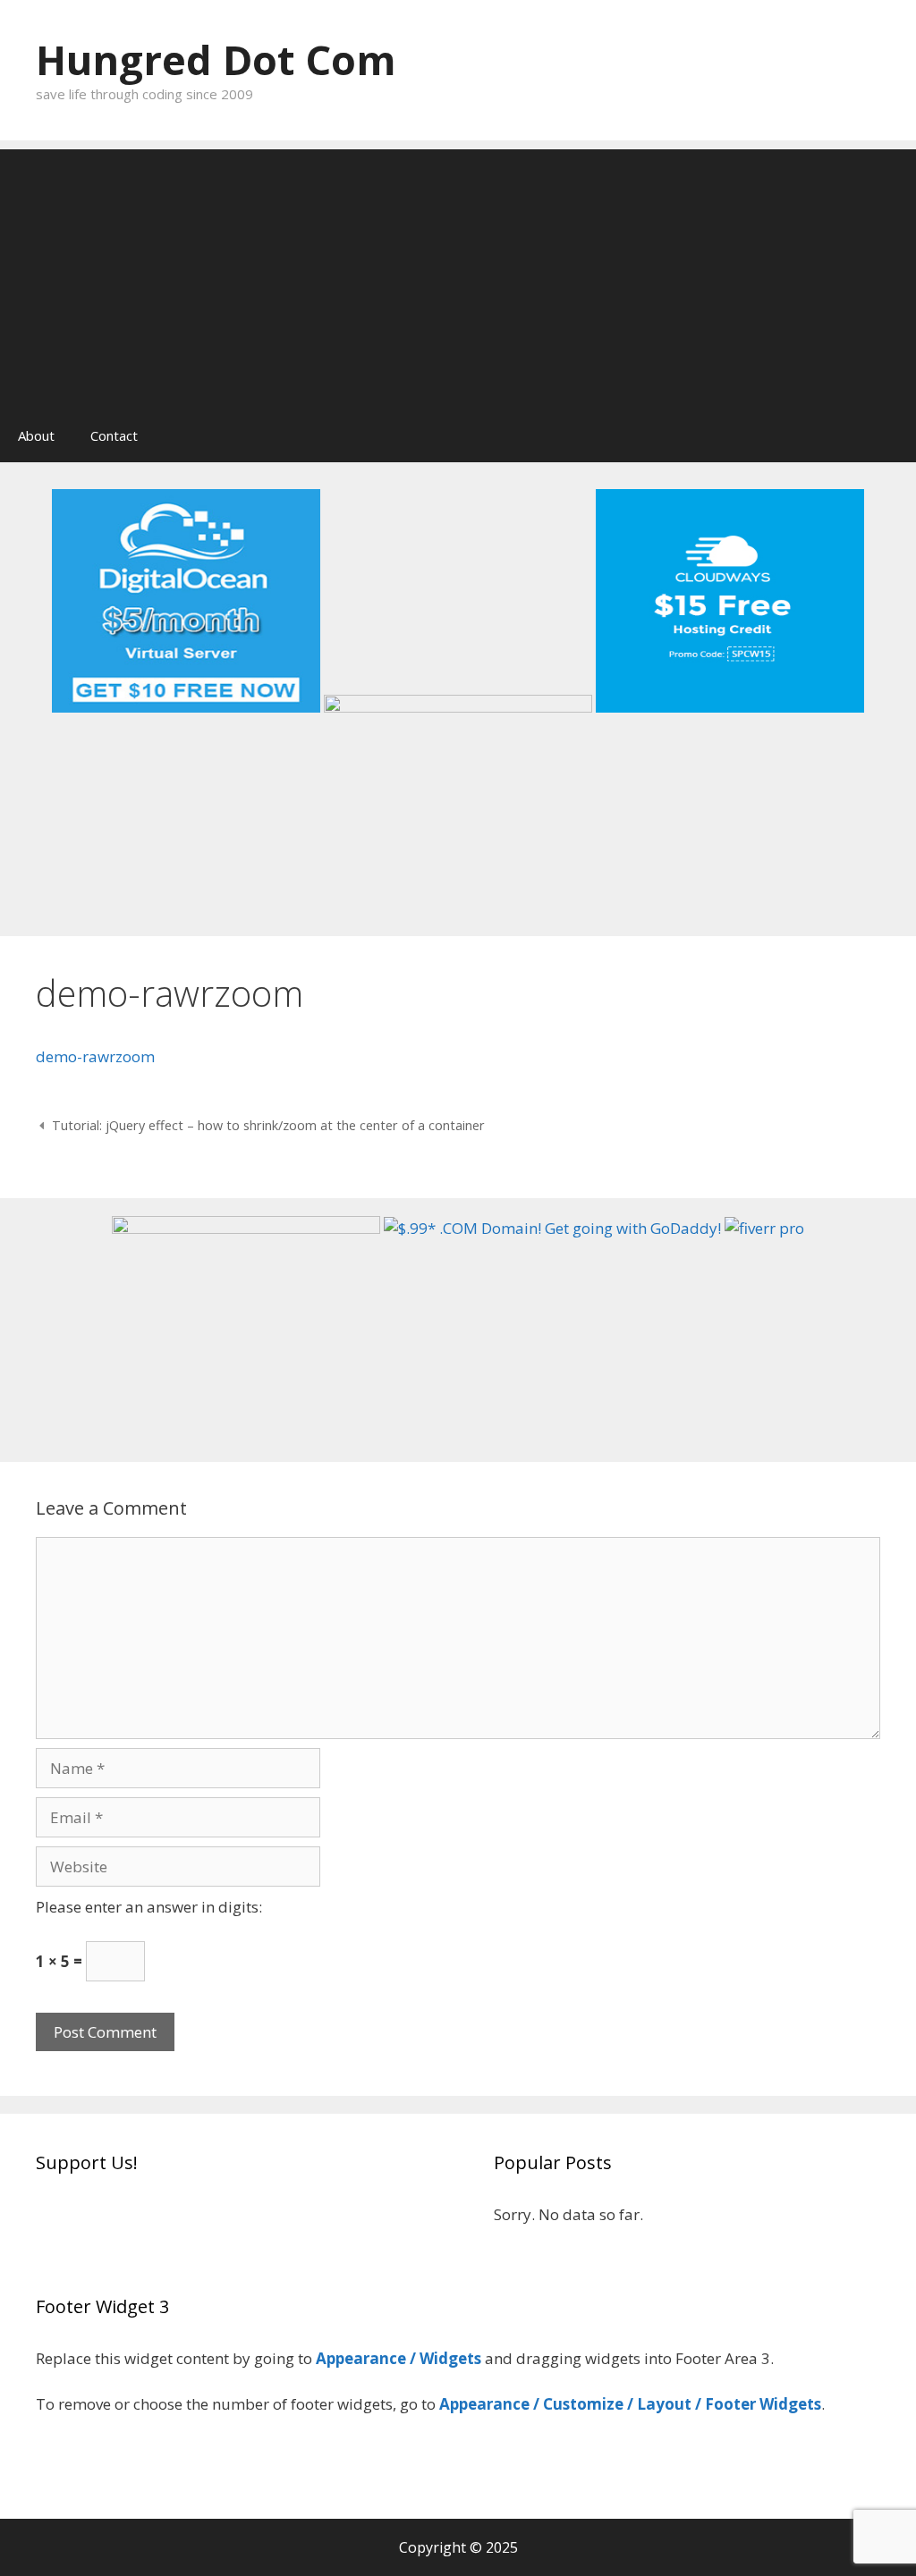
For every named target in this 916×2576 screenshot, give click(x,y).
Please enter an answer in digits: (149, 1907)
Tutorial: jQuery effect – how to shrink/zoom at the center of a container (268, 1125)
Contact (114, 435)
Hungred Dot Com (216, 59)
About (36, 435)
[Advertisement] (458, 274)
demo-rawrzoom (95, 1056)
